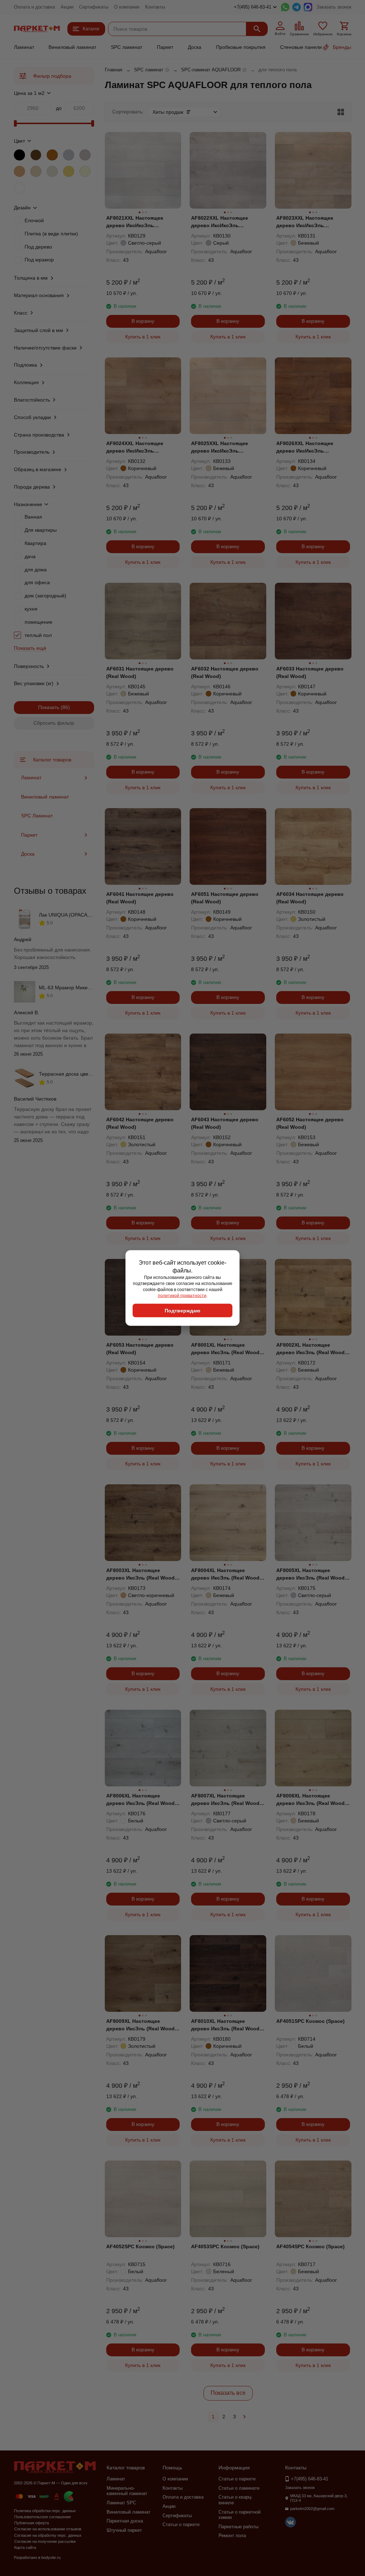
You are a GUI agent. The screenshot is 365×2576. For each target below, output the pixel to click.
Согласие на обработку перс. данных (48, 2535)
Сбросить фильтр (54, 723)
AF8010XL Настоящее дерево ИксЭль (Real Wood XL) (225, 2025)
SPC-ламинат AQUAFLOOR (211, 70)
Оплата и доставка (34, 7)
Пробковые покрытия (241, 47)
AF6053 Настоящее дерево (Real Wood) (140, 1349)
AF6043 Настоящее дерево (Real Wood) (225, 1123)
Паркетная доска (125, 2521)
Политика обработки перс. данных (45, 2511)
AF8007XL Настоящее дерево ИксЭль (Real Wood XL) (225, 1800)
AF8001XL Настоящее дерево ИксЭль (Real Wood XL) (225, 1349)
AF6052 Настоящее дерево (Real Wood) (310, 1123)
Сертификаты (94, 7)
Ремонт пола (232, 2536)
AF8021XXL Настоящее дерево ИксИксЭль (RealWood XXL (135, 222)
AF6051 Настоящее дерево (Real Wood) (225, 898)
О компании (127, 7)
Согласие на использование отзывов (48, 2529)
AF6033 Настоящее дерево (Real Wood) (310, 672)
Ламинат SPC (121, 2503)
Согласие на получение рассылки (45, 2541)
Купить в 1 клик (143, 337)
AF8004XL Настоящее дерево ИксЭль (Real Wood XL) (225, 1575)
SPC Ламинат (37, 816)
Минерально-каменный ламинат (127, 2491)
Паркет (165, 47)
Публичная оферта (32, 2523)
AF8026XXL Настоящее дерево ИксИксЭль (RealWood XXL (305, 448)
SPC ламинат (127, 47)
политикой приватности (182, 1295)
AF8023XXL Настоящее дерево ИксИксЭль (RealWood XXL (305, 222)
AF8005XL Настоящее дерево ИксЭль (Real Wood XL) (310, 1575)
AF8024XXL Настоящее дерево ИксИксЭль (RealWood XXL (135, 448)
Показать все (228, 2393)
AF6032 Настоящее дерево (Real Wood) (225, 672)
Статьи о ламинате (239, 2488)
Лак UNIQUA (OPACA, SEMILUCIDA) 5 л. (86, 915)
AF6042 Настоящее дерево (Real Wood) (140, 1123)
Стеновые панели (301, 47)
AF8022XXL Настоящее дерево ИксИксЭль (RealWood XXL (220, 222)
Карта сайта (25, 2547)
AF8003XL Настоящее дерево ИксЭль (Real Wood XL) (140, 1575)
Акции (67, 7)
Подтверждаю (182, 1311)
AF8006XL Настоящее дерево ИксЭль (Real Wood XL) (140, 1800)
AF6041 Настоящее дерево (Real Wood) (140, 898)
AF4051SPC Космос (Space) (310, 2021)
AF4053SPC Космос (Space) (225, 2246)
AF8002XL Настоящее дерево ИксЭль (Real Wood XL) (310, 1349)
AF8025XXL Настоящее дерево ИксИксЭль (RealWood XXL (220, 448)
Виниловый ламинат (72, 47)
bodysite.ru (51, 2557)
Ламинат (24, 47)
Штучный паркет (124, 2530)
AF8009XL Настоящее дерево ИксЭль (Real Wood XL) (140, 2025)
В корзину (143, 321)
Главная (114, 70)
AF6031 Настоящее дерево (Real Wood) (140, 672)
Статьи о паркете (181, 2524)
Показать (49, 707)
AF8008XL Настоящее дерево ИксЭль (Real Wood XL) (310, 1800)
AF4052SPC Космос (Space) (140, 2246)
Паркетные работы (238, 2527)
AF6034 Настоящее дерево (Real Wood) (310, 898)
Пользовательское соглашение (43, 2517)
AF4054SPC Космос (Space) (310, 2246)
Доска (195, 47)
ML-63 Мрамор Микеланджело (75, 988)
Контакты (155, 7)
